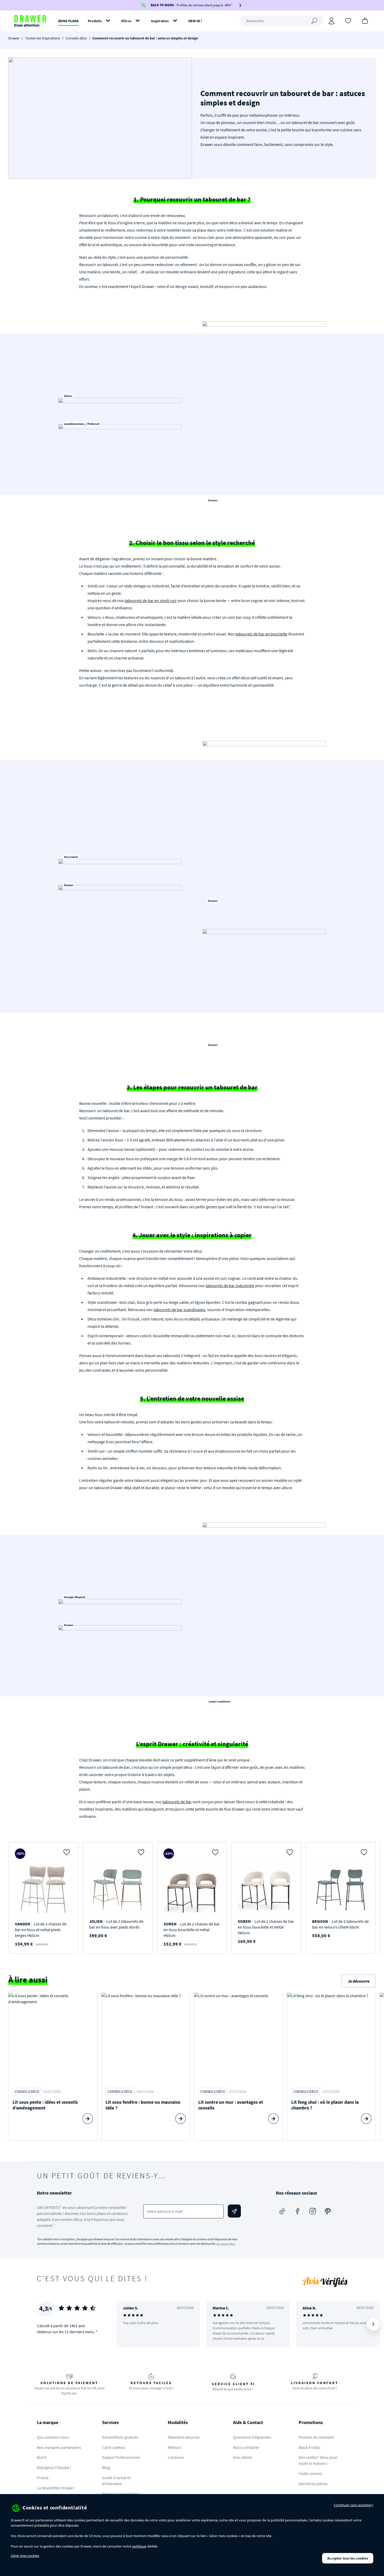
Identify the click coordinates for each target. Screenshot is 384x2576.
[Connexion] (331, 21)
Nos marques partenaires (59, 2447)
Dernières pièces (313, 2484)
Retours (175, 2447)
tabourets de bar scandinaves (179, 1310)
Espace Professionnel (121, 2457)
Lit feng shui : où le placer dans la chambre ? (325, 2105)
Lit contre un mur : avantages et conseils (231, 2105)
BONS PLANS (68, 21)
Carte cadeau (114, 2447)
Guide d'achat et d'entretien (116, 2481)
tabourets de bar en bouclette (261, 634)
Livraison (176, 2457)
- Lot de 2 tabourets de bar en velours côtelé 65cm (341, 1924)
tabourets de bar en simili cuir (151, 600)
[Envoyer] (234, 2211)
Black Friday (309, 2447)
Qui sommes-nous (53, 2437)
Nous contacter (246, 2447)
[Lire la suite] (88, 2119)
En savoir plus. (226, 2244)
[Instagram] (313, 2211)
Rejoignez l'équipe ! (54, 2467)
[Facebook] (298, 2211)
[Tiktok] (282, 2211)
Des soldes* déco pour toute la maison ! (318, 2460)
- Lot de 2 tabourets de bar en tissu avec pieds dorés (116, 1924)
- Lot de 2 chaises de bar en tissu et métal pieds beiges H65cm (41, 1930)
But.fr (42, 2457)
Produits (95, 21)
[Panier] (365, 20)
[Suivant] (373, 2324)
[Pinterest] (328, 2211)
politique (139, 2546)
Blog (106, 2467)
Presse (43, 2478)
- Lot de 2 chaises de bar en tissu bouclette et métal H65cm (192, 1930)
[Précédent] (127, 2324)
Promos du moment (316, 2437)
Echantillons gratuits (120, 2437)
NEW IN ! (195, 21)
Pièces (126, 21)
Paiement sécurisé (184, 2437)
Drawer (14, 38)
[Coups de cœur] (348, 20)
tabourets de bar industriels (230, 1286)
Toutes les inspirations (43, 38)
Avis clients (243, 2457)
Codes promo (310, 2473)
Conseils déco (76, 38)
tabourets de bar (177, 1802)
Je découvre (359, 1981)
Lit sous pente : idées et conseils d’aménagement (45, 2105)
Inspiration (160, 21)
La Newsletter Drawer (56, 2488)
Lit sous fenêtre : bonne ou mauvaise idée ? (143, 2105)
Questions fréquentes (252, 2437)
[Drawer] (30, 21)
